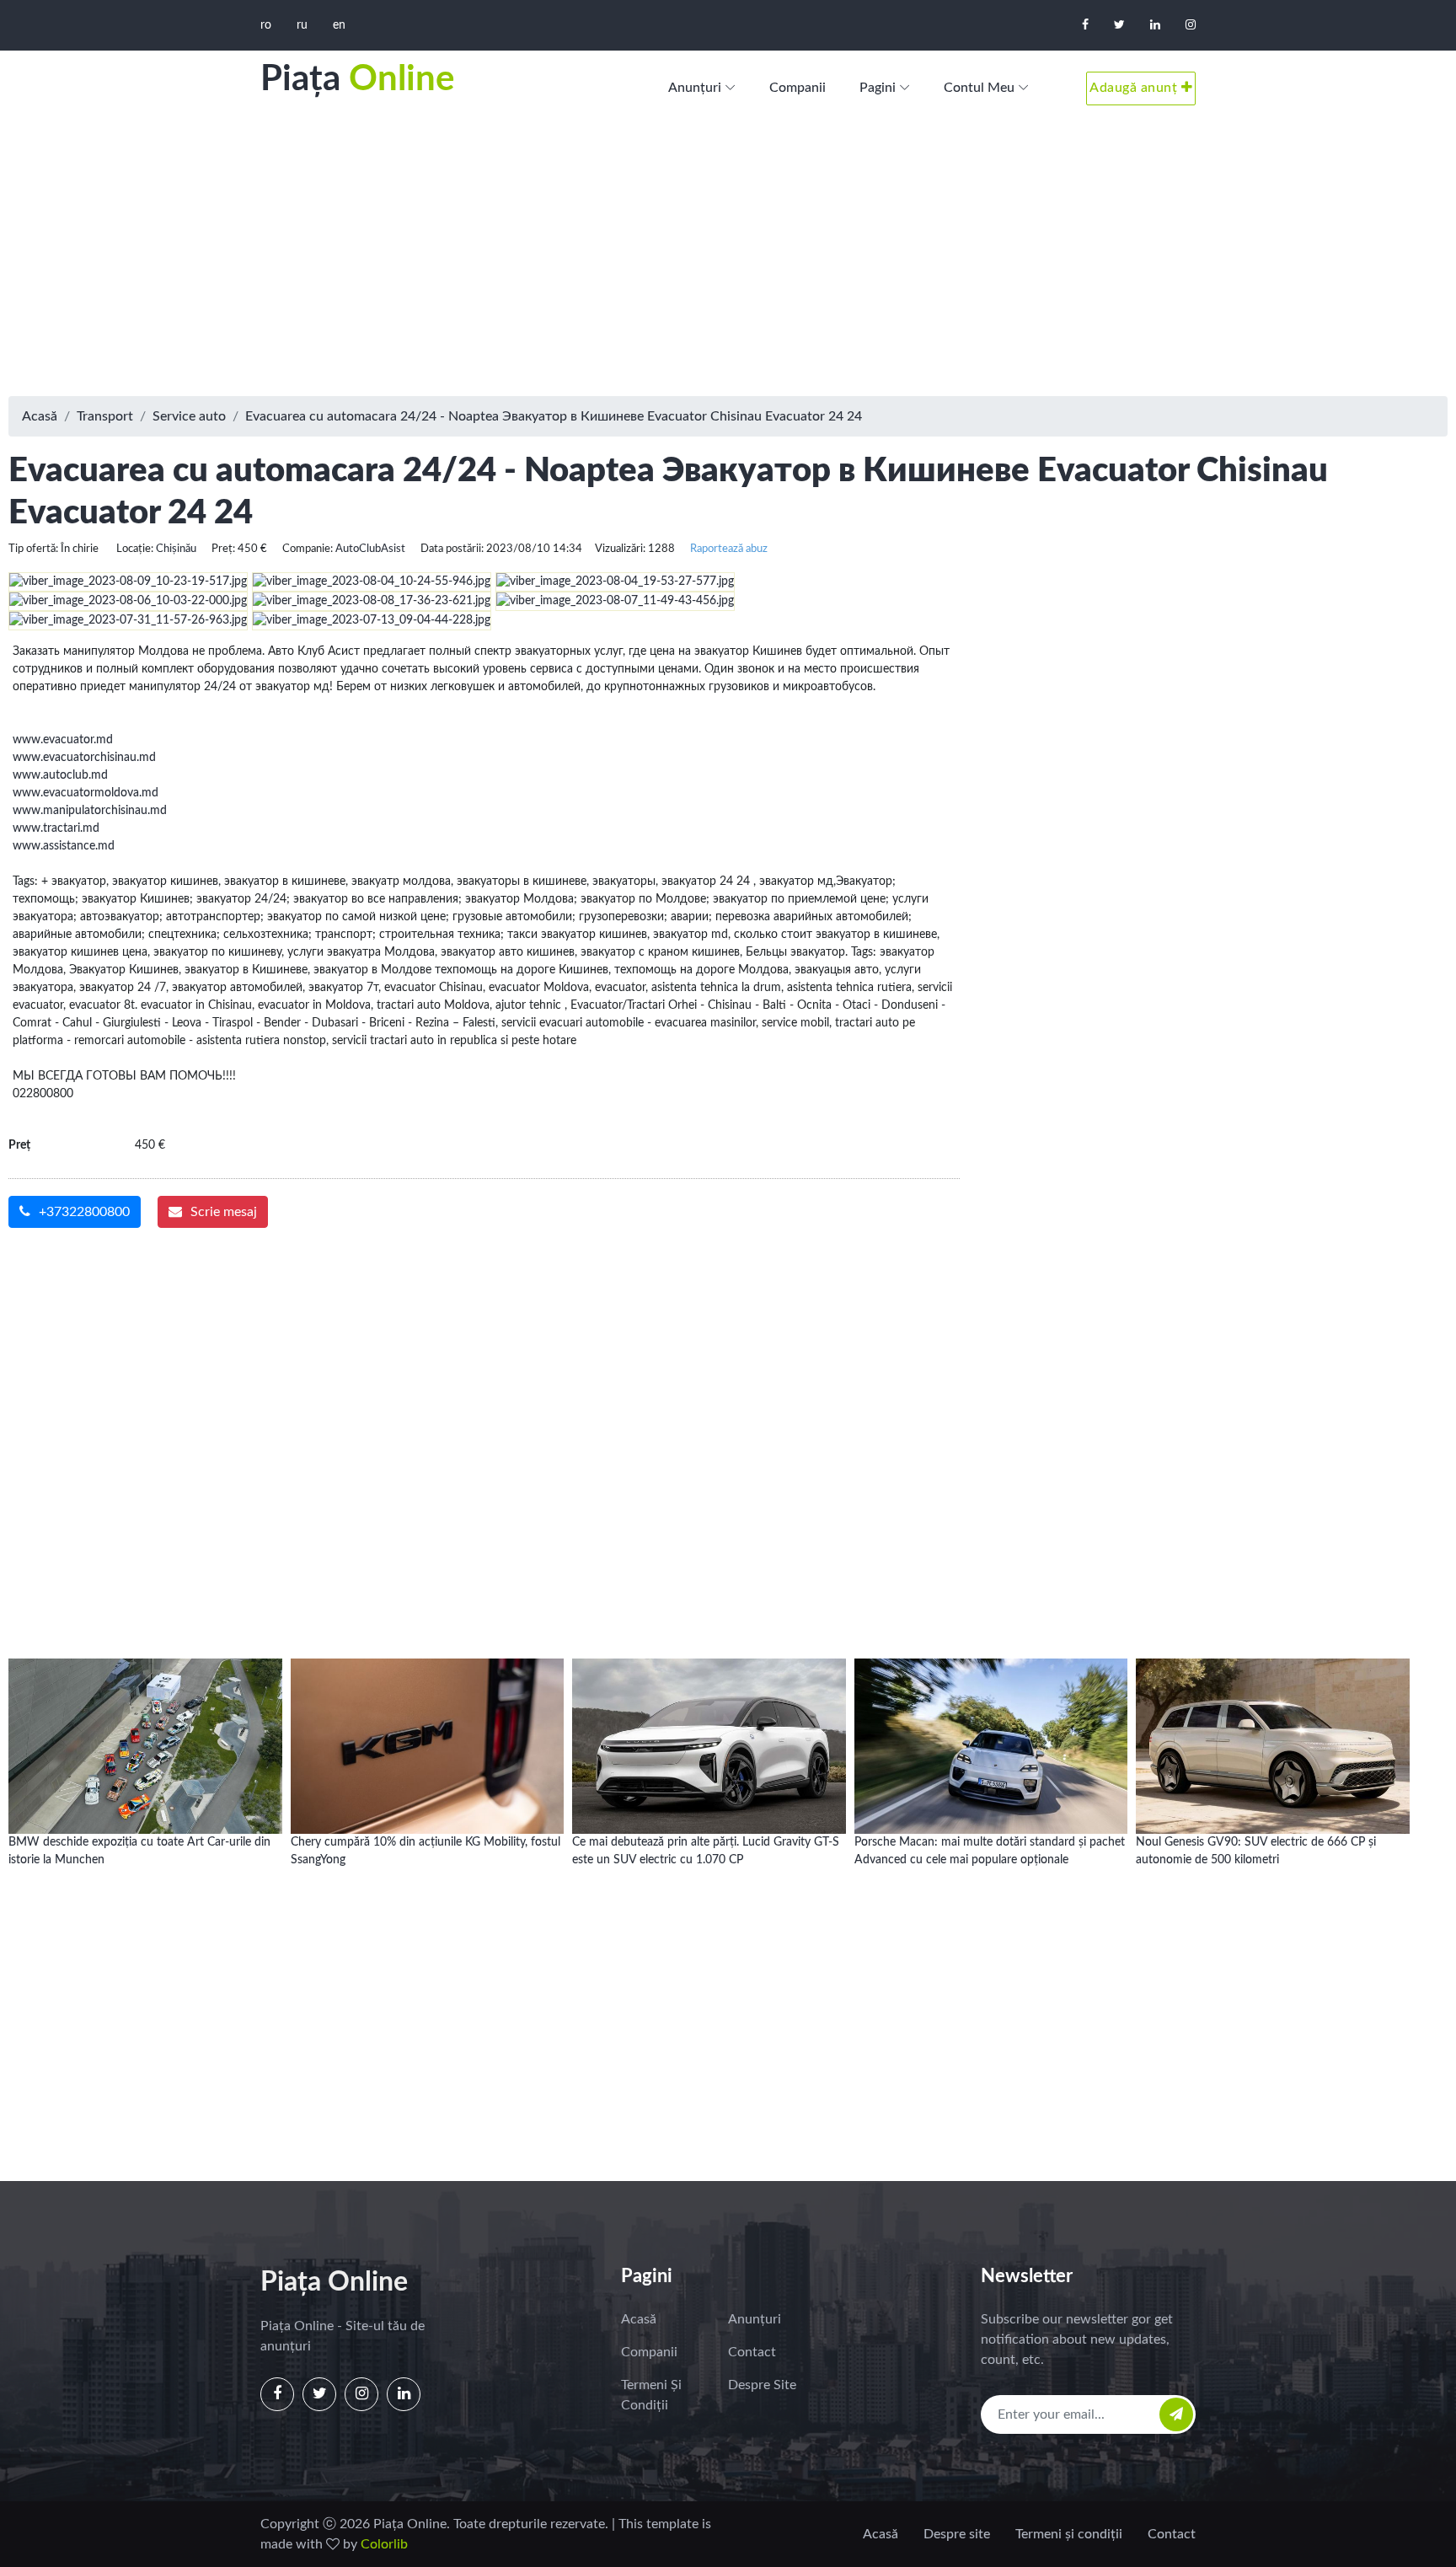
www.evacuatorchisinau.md (84, 758)
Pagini (878, 88)
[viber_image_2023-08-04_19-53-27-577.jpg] (617, 581)
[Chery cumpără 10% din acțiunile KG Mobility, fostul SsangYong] (428, 1730)
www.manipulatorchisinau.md (90, 811)
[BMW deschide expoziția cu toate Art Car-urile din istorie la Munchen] (145, 1730)
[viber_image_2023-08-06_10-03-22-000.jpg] (130, 601)
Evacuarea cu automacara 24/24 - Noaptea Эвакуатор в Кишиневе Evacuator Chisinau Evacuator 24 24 (554, 416)
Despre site (762, 2385)
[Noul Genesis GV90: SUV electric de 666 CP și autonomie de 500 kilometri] (1273, 1730)
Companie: (308, 549)
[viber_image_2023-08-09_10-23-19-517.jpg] (130, 581)
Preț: (223, 549)
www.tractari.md (56, 828)
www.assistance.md (64, 846)
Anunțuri (695, 88)
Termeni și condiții (651, 2395)
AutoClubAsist (370, 549)
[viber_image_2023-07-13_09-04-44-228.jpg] (374, 620)
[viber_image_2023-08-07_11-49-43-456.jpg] (617, 601)
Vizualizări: (620, 549)
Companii (798, 88)
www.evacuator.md (63, 740)
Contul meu (979, 88)
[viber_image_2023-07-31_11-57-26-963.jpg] (130, 620)
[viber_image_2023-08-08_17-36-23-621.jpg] (374, 601)
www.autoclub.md (60, 775)
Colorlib (384, 2544)
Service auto (189, 416)
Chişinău (176, 549)
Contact (752, 2352)
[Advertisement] (728, 261)
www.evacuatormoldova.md (86, 793)
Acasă (40, 416)
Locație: (135, 549)
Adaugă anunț (1135, 88)
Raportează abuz (729, 549)
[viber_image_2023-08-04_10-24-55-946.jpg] (374, 581)
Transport (105, 416)
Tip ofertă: (33, 549)
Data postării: (452, 549)
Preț (19, 1145)
